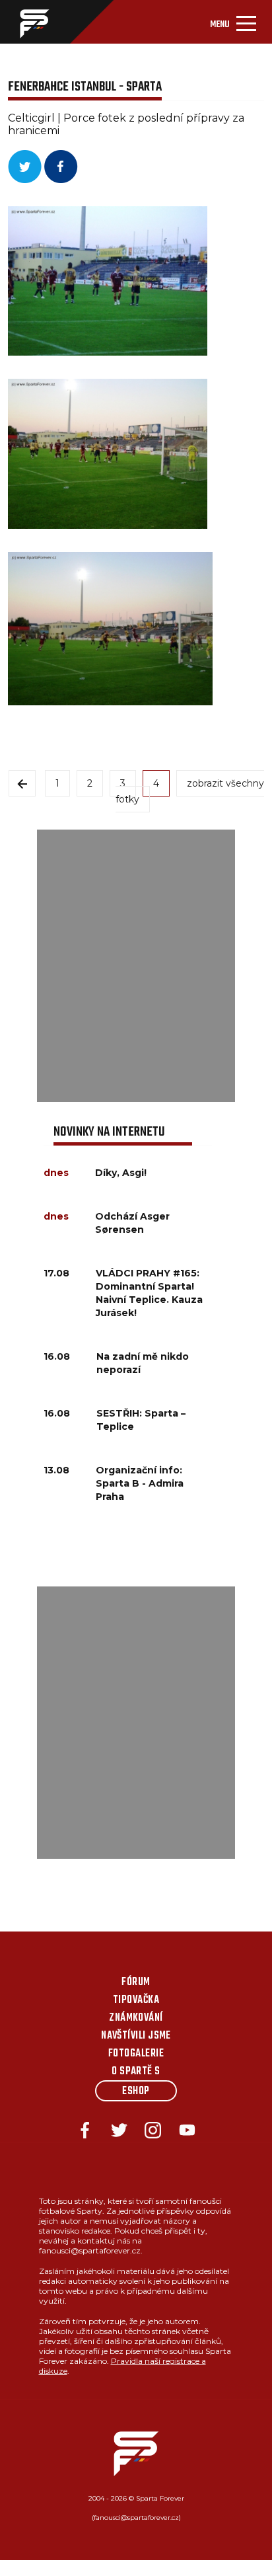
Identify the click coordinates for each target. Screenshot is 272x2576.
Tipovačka (136, 2000)
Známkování (136, 2018)
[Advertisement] (136, 966)
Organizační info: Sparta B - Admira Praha (140, 1483)
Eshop (136, 2091)
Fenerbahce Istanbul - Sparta (85, 87)
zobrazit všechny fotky (190, 791)
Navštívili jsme (136, 2036)
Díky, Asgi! (121, 1173)
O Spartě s (136, 2072)
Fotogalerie (136, 2054)
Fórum (136, 1982)
